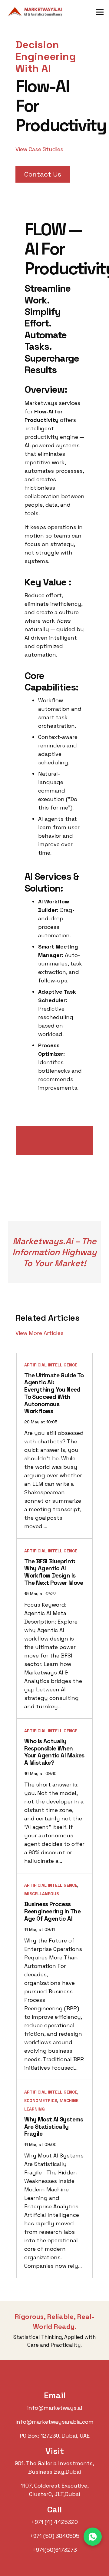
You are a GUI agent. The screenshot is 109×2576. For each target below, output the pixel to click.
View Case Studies (39, 149)
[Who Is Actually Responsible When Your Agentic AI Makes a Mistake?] (54, 1796)
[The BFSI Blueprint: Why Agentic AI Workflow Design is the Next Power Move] (54, 1628)
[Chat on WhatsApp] (93, 2537)
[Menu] (100, 12)
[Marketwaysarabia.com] (37, 12)
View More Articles (40, 1333)
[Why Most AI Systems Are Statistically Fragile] (54, 2179)
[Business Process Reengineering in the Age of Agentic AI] (54, 1977)
